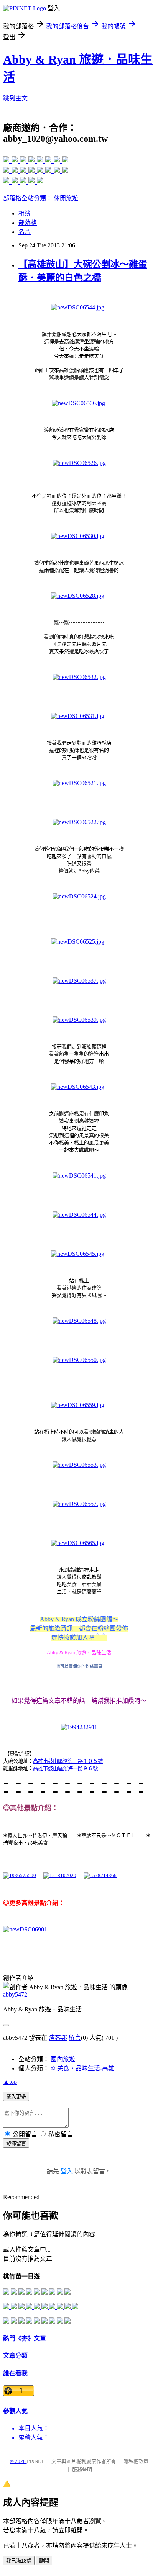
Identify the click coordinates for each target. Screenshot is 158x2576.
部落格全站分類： (28, 198)
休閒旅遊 (66, 198)
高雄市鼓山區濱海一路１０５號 (68, 1761)
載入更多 (16, 2097)
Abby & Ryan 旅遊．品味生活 (79, 1652)
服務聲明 (82, 2469)
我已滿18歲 (19, 2561)
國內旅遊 (63, 2059)
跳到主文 (15, 98)
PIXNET (35, 2461)
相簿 (25, 214)
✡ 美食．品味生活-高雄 (82, 2068)
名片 (25, 232)
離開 (44, 2561)
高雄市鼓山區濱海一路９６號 (65, 1768)
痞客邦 (58, 2038)
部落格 (28, 223)
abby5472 (15, 1994)
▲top (10, 2082)
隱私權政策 (136, 2461)
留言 (75, 2038)
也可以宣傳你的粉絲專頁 (79, 1666)
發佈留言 (16, 2143)
